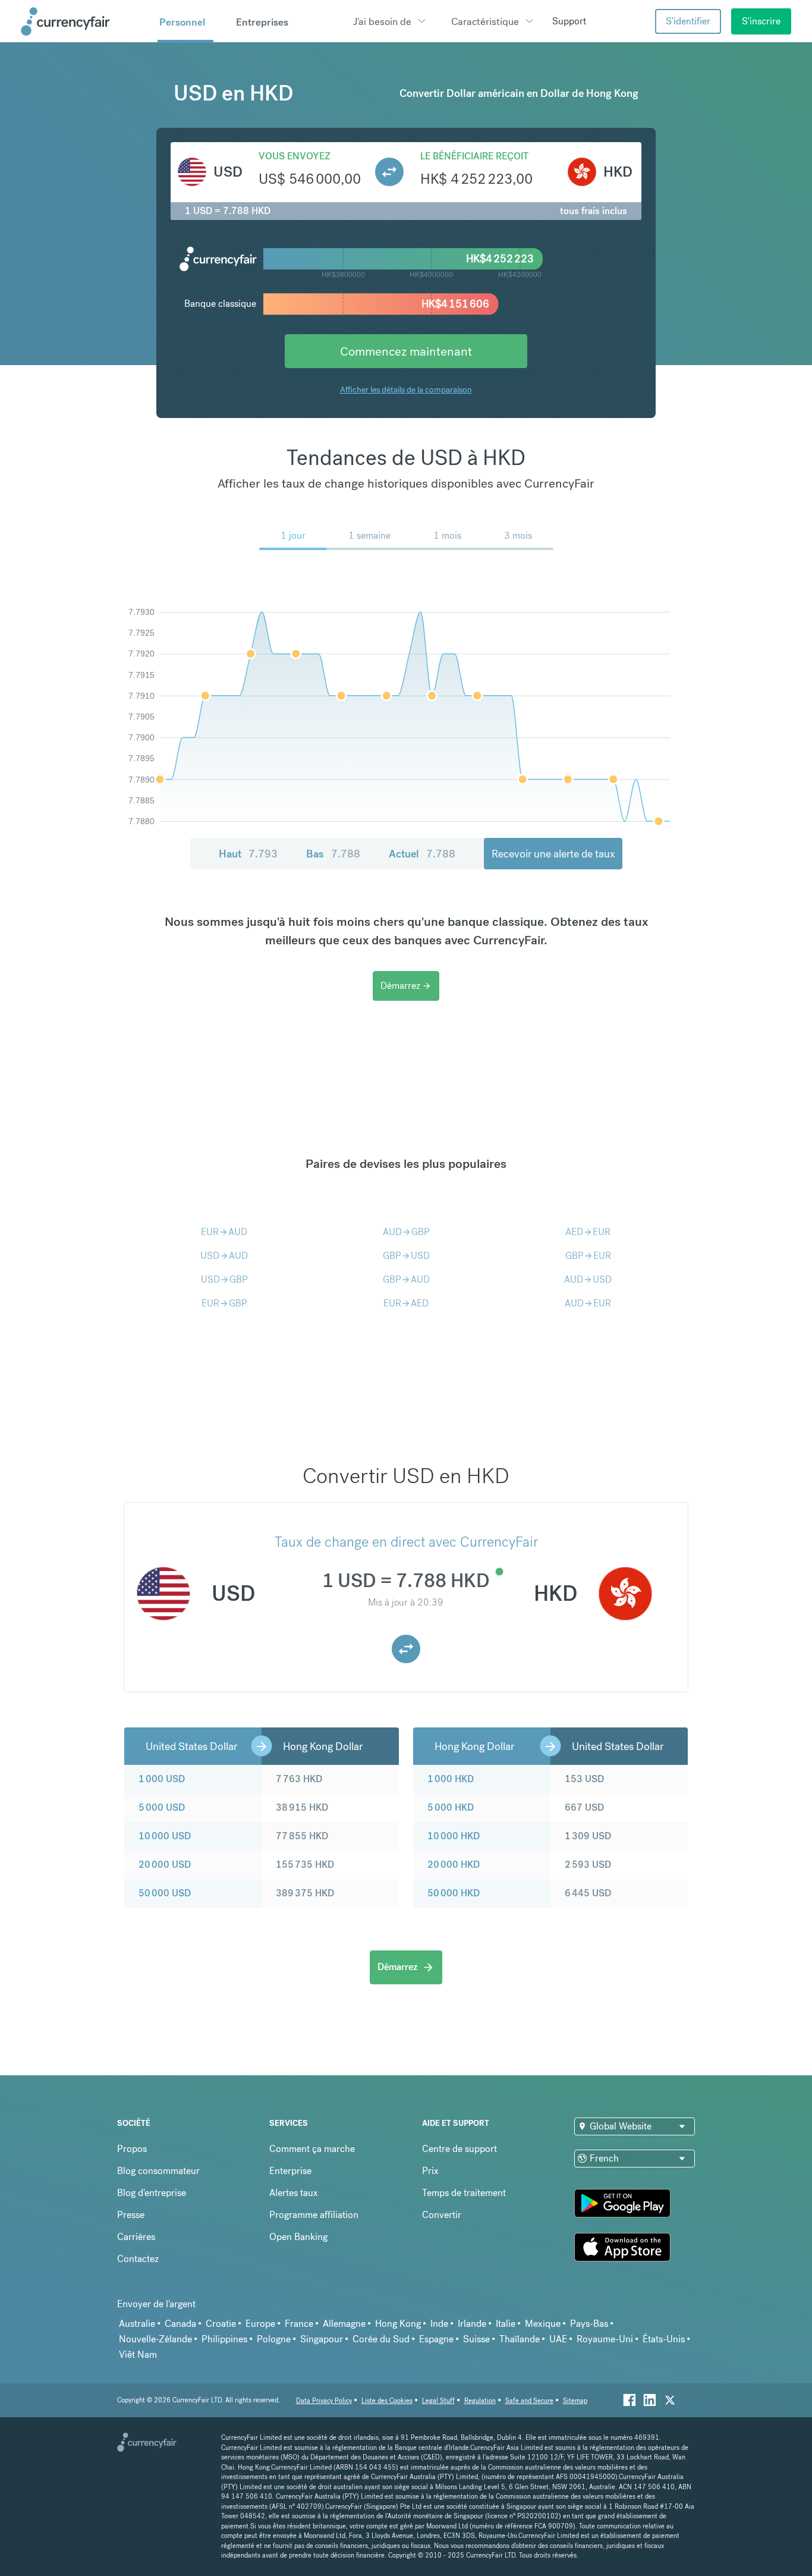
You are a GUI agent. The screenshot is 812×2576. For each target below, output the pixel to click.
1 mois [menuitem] (447, 535)
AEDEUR (588, 1232)
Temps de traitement (464, 2193)
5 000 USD (162, 1807)
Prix (430, 2171)
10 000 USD (165, 1836)
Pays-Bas (589, 2324)
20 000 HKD (454, 1865)
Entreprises (262, 22)
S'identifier (688, 21)
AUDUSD (588, 1279)
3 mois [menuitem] (518, 535)
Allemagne (344, 2324)
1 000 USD (162, 1779)
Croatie (221, 2324)
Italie (506, 2324)
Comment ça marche (312, 2149)
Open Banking (298, 2237)
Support (569, 21)
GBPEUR (588, 1256)
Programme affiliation (314, 2215)
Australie (137, 2324)
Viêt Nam (138, 2354)
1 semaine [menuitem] (369, 535)
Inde (439, 2324)
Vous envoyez (295, 156)
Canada (180, 2324)
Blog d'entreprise (152, 2193)
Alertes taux (294, 2193)
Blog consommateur (158, 2171)
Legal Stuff (438, 2401)
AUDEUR (588, 1303)
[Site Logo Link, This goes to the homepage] (85, 21)
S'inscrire (761, 21)
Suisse (476, 2339)
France (299, 2324)
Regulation (480, 2401)
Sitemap (575, 2401)
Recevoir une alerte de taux (553, 854)
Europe (260, 2324)
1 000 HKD (451, 1779)
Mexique (543, 2324)
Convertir (442, 2215)
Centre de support (459, 2149)
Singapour (322, 2339)
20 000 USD (165, 1865)
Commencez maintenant (406, 351)
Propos (132, 2149)
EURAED (406, 1303)
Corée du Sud (381, 2339)
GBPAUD (406, 1279)
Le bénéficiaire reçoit (474, 156)
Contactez (138, 2259)
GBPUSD (406, 1256)
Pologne (274, 2339)
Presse (131, 2215)
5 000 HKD (451, 1807)
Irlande (472, 2324)
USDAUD (224, 1256)
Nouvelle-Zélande (155, 2339)
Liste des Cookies (387, 2401)
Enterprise (290, 2171)
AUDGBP (406, 1232)
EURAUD (224, 1232)
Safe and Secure (529, 2401)
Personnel (182, 22)
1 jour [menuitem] (293, 535)
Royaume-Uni (605, 2339)
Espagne (436, 2339)
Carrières (136, 2237)
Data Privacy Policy (324, 2401)
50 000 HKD (454, 1893)
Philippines (224, 2339)
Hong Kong (398, 2324)
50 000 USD (165, 1893)
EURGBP (224, 1303)
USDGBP (224, 1279)
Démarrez (406, 986)
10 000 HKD (454, 1836)
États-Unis (664, 2339)
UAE (558, 2339)
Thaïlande (520, 2339)
